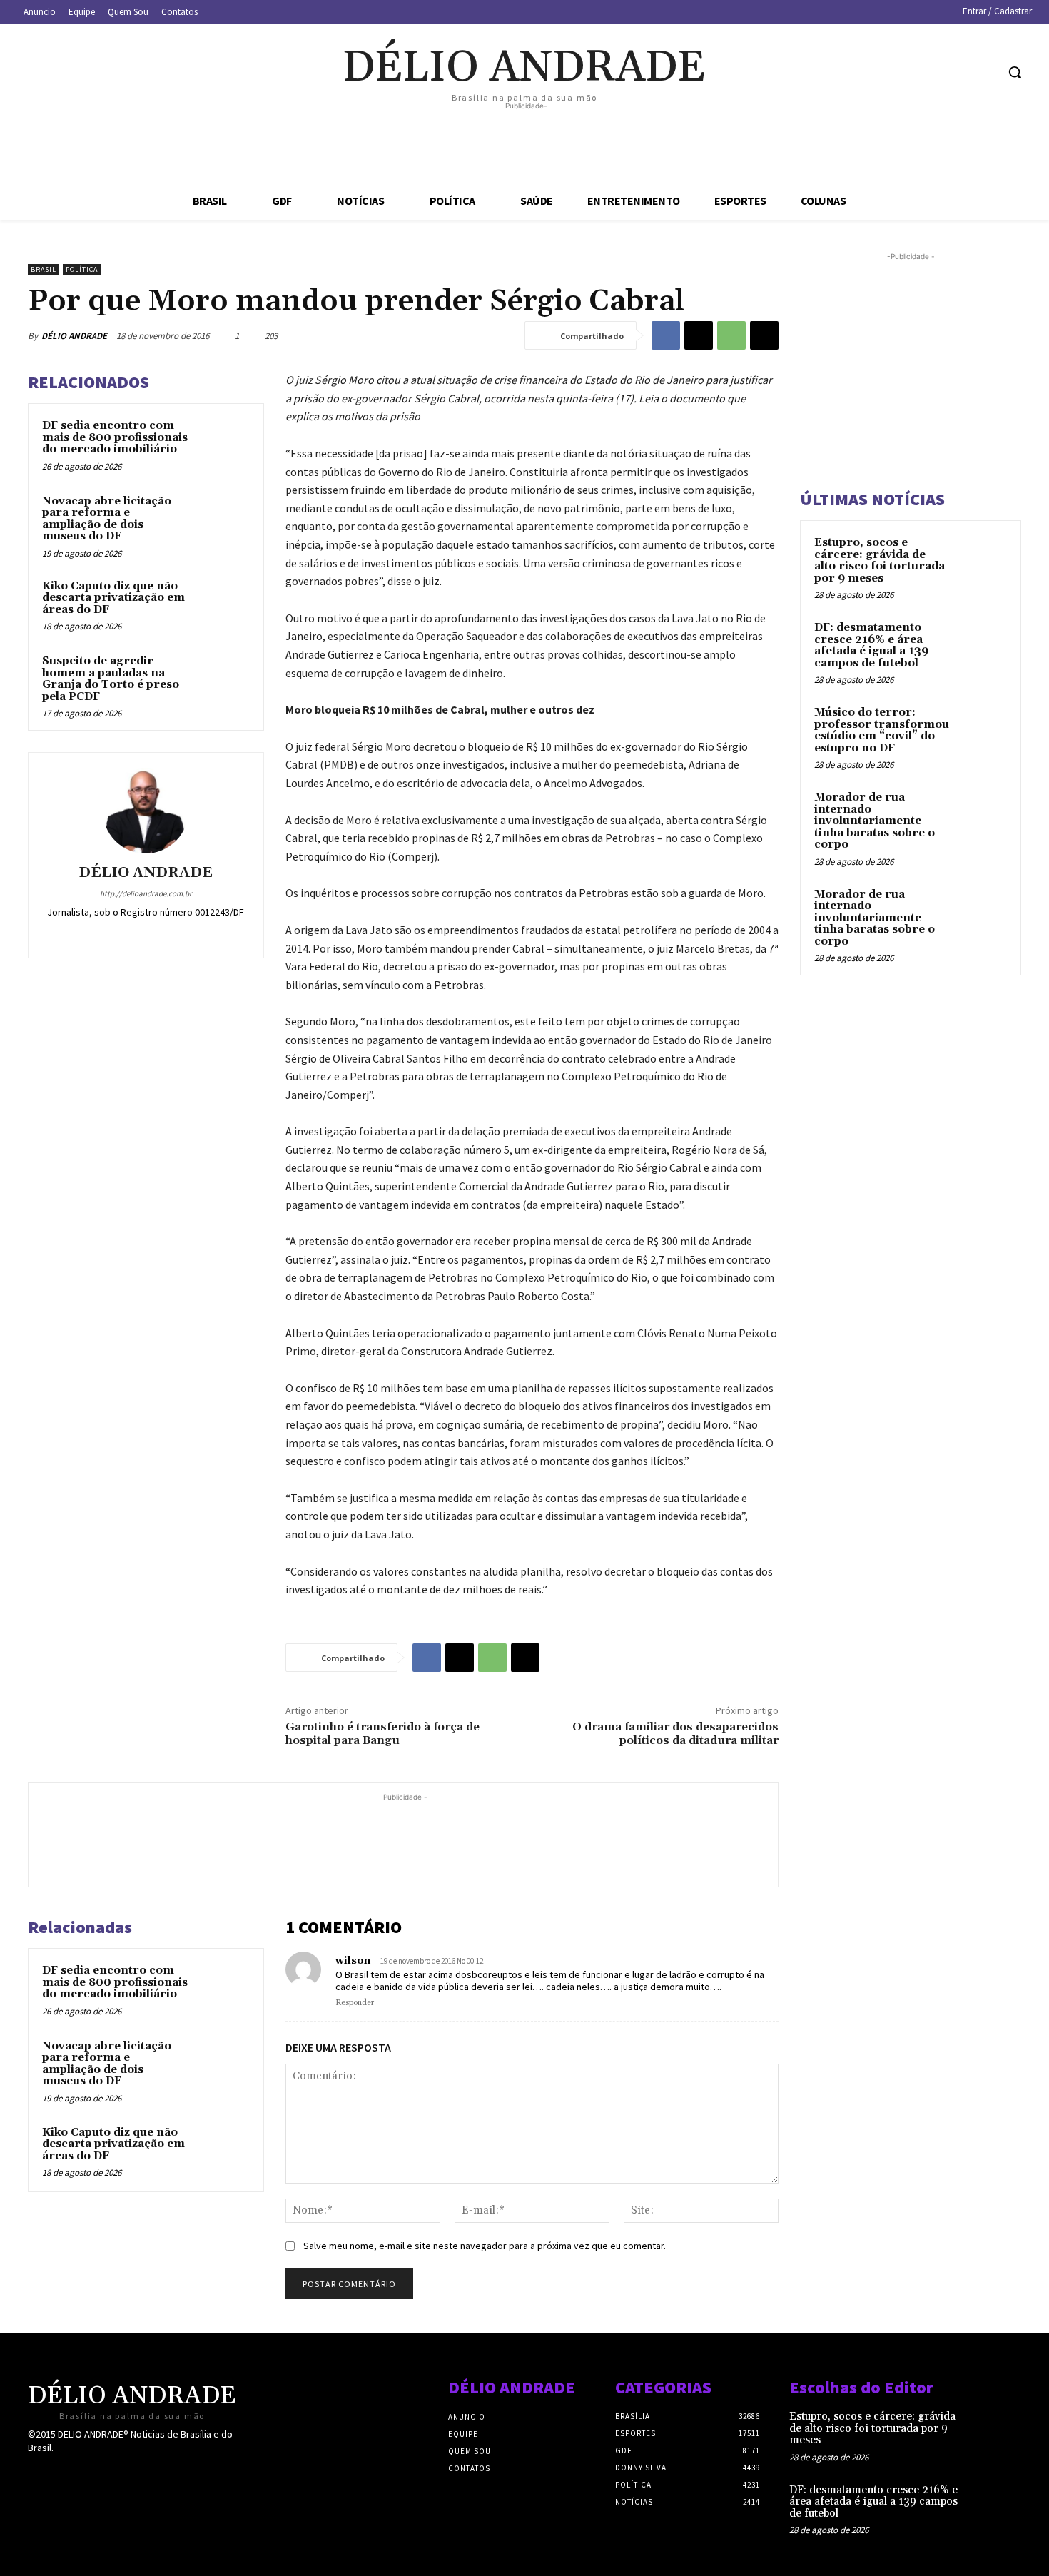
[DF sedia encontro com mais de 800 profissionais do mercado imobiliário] (223, 445)
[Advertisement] (524, 146)
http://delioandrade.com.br (146, 893)
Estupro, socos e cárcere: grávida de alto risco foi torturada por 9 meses (880, 561)
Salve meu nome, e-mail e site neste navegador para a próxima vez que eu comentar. (485, 2246)
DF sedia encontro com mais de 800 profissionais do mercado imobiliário (115, 437)
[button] (1015, 72)
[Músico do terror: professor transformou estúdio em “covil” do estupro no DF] (982, 729)
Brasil (44, 269)
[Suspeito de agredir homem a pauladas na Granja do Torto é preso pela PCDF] (223, 680)
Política (82, 269)
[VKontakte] (112, 2475)
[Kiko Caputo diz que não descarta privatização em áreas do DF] (223, 605)
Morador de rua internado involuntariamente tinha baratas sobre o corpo (875, 821)
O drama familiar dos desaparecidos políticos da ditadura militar (675, 1734)
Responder (355, 2003)
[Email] (764, 335)
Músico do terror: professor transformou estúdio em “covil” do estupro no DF (882, 730)
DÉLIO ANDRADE (74, 336)
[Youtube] (984, 72)
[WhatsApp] (731, 335)
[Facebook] (904, 72)
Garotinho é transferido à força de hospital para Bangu (382, 1734)
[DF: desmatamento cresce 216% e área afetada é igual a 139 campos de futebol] (982, 644)
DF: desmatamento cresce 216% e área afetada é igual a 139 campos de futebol (871, 645)
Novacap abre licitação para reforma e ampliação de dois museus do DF (107, 519)
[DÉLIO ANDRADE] (146, 811)
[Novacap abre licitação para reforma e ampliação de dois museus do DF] (223, 520)
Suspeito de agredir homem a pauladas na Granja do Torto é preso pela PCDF (111, 679)
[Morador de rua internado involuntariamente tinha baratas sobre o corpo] (982, 814)
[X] (958, 72)
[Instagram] (931, 72)
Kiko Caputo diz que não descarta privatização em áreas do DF (113, 598)
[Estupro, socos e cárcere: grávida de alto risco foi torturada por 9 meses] (982, 559)
